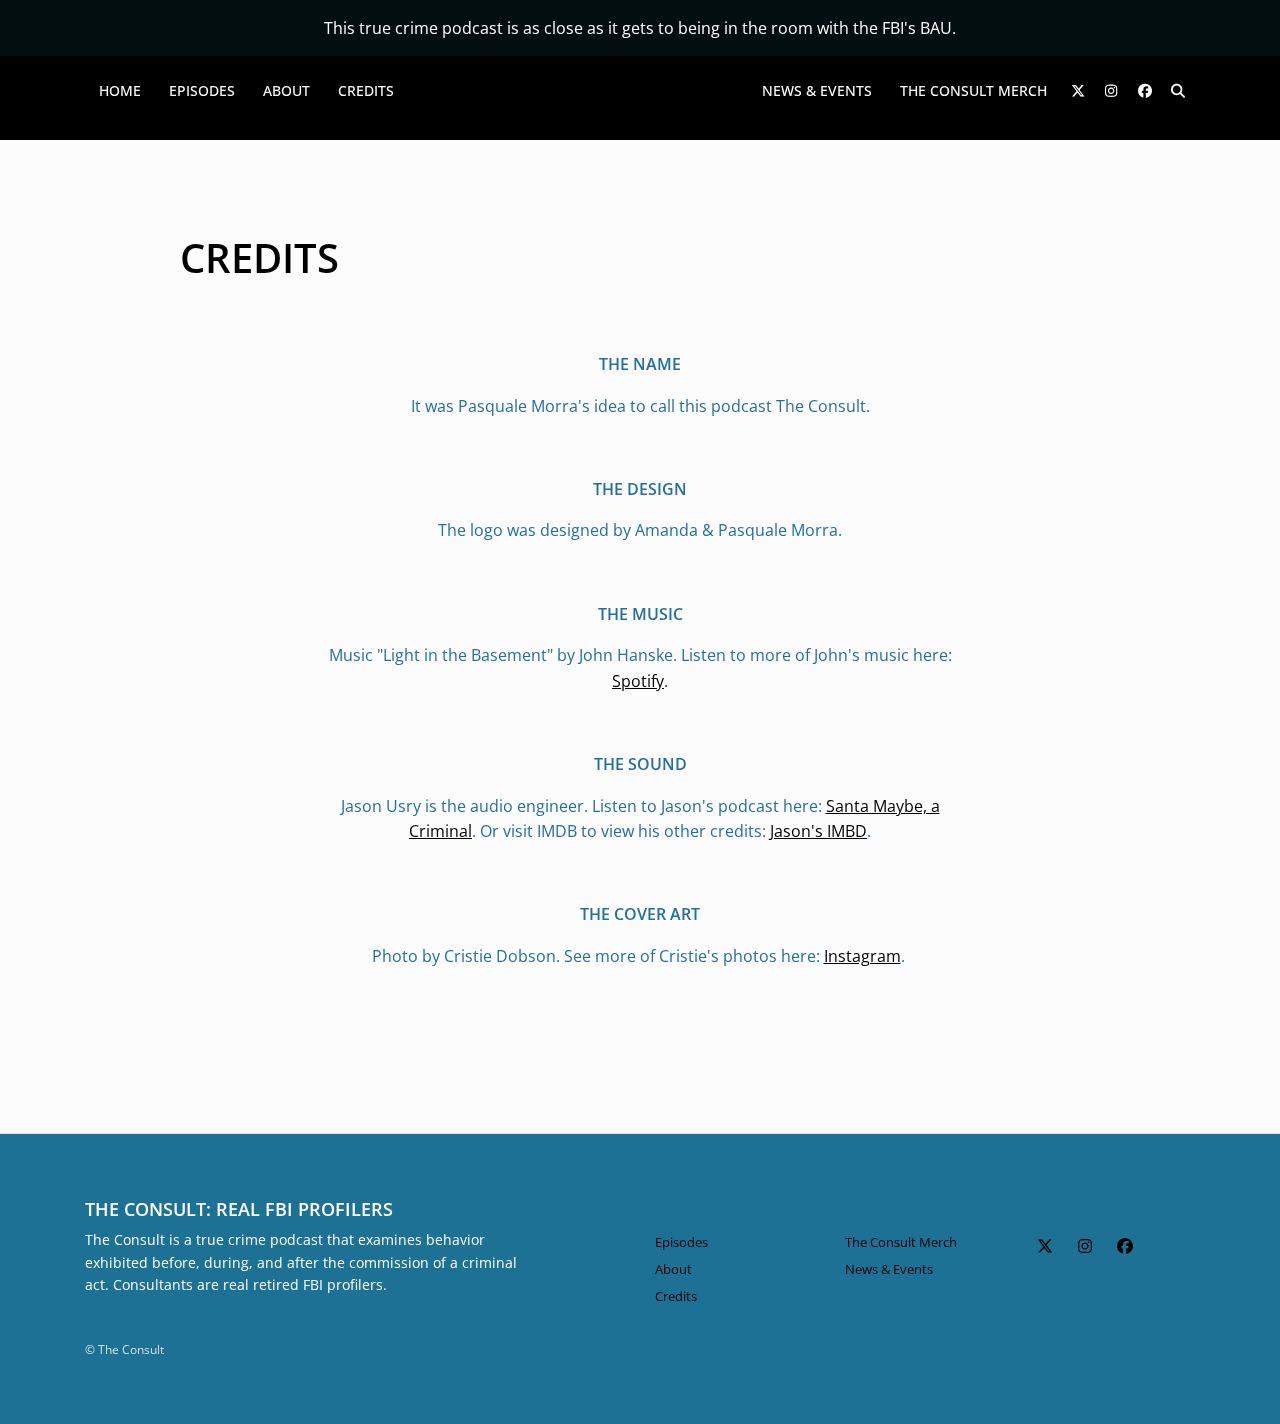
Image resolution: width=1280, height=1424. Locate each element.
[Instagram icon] (1085, 1246)
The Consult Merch (973, 90)
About (286, 90)
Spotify (638, 681)
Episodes (202, 90)
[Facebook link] (1145, 90)
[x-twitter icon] (1045, 1246)
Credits (366, 90)
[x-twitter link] (1078, 90)
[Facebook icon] (1125, 1246)
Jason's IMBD (818, 831)
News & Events (817, 90)
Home (120, 90)
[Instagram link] (1112, 90)
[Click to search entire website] (1179, 90)
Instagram (862, 956)
